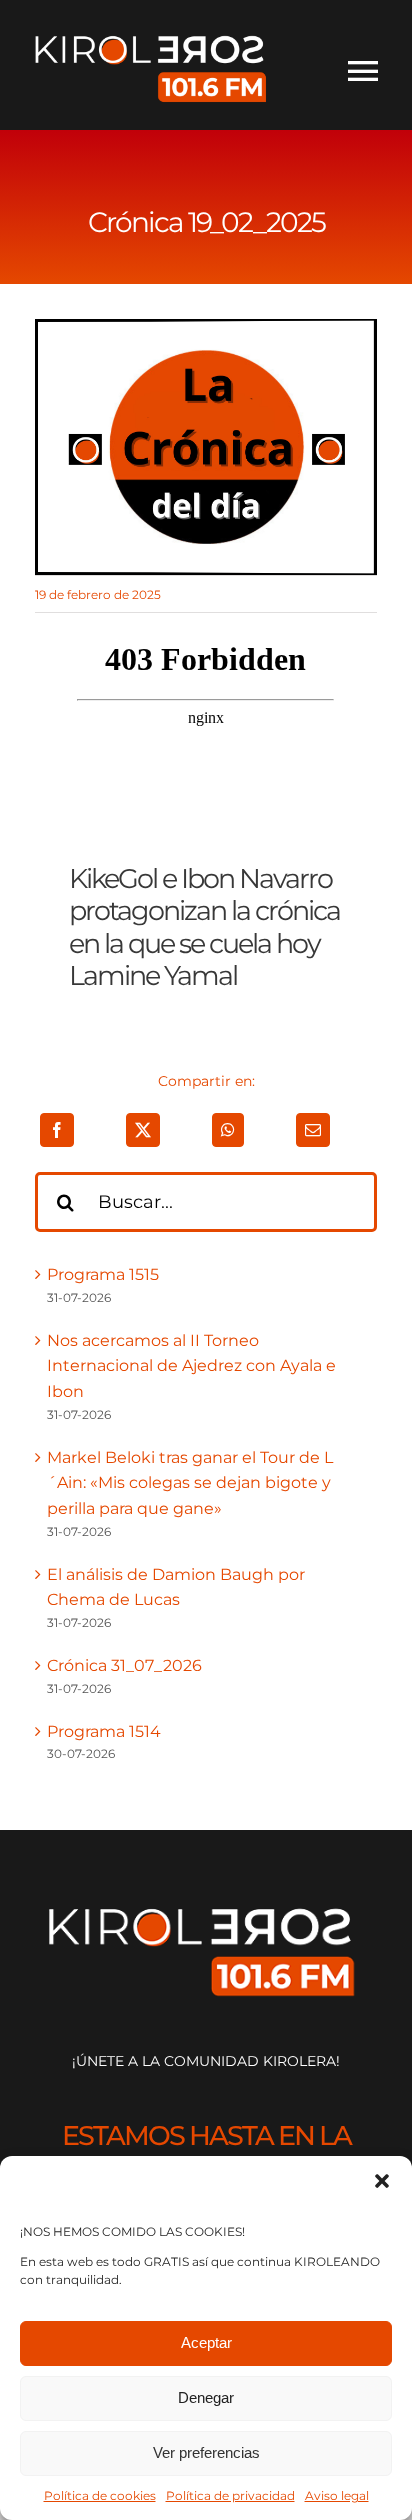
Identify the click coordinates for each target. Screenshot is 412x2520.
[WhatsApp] (228, 1130)
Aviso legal (337, 2495)
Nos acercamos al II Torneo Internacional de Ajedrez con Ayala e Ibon (191, 1366)
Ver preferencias (206, 2452)
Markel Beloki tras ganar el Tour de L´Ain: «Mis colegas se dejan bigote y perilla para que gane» (190, 1483)
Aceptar (206, 2342)
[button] (382, 2181)
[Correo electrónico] (313, 1130)
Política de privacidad (230, 2495)
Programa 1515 (103, 1274)
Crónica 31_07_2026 (124, 1665)
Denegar (206, 2397)
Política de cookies (100, 2495)
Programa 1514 (104, 1731)
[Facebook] (57, 1130)
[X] (143, 1130)
